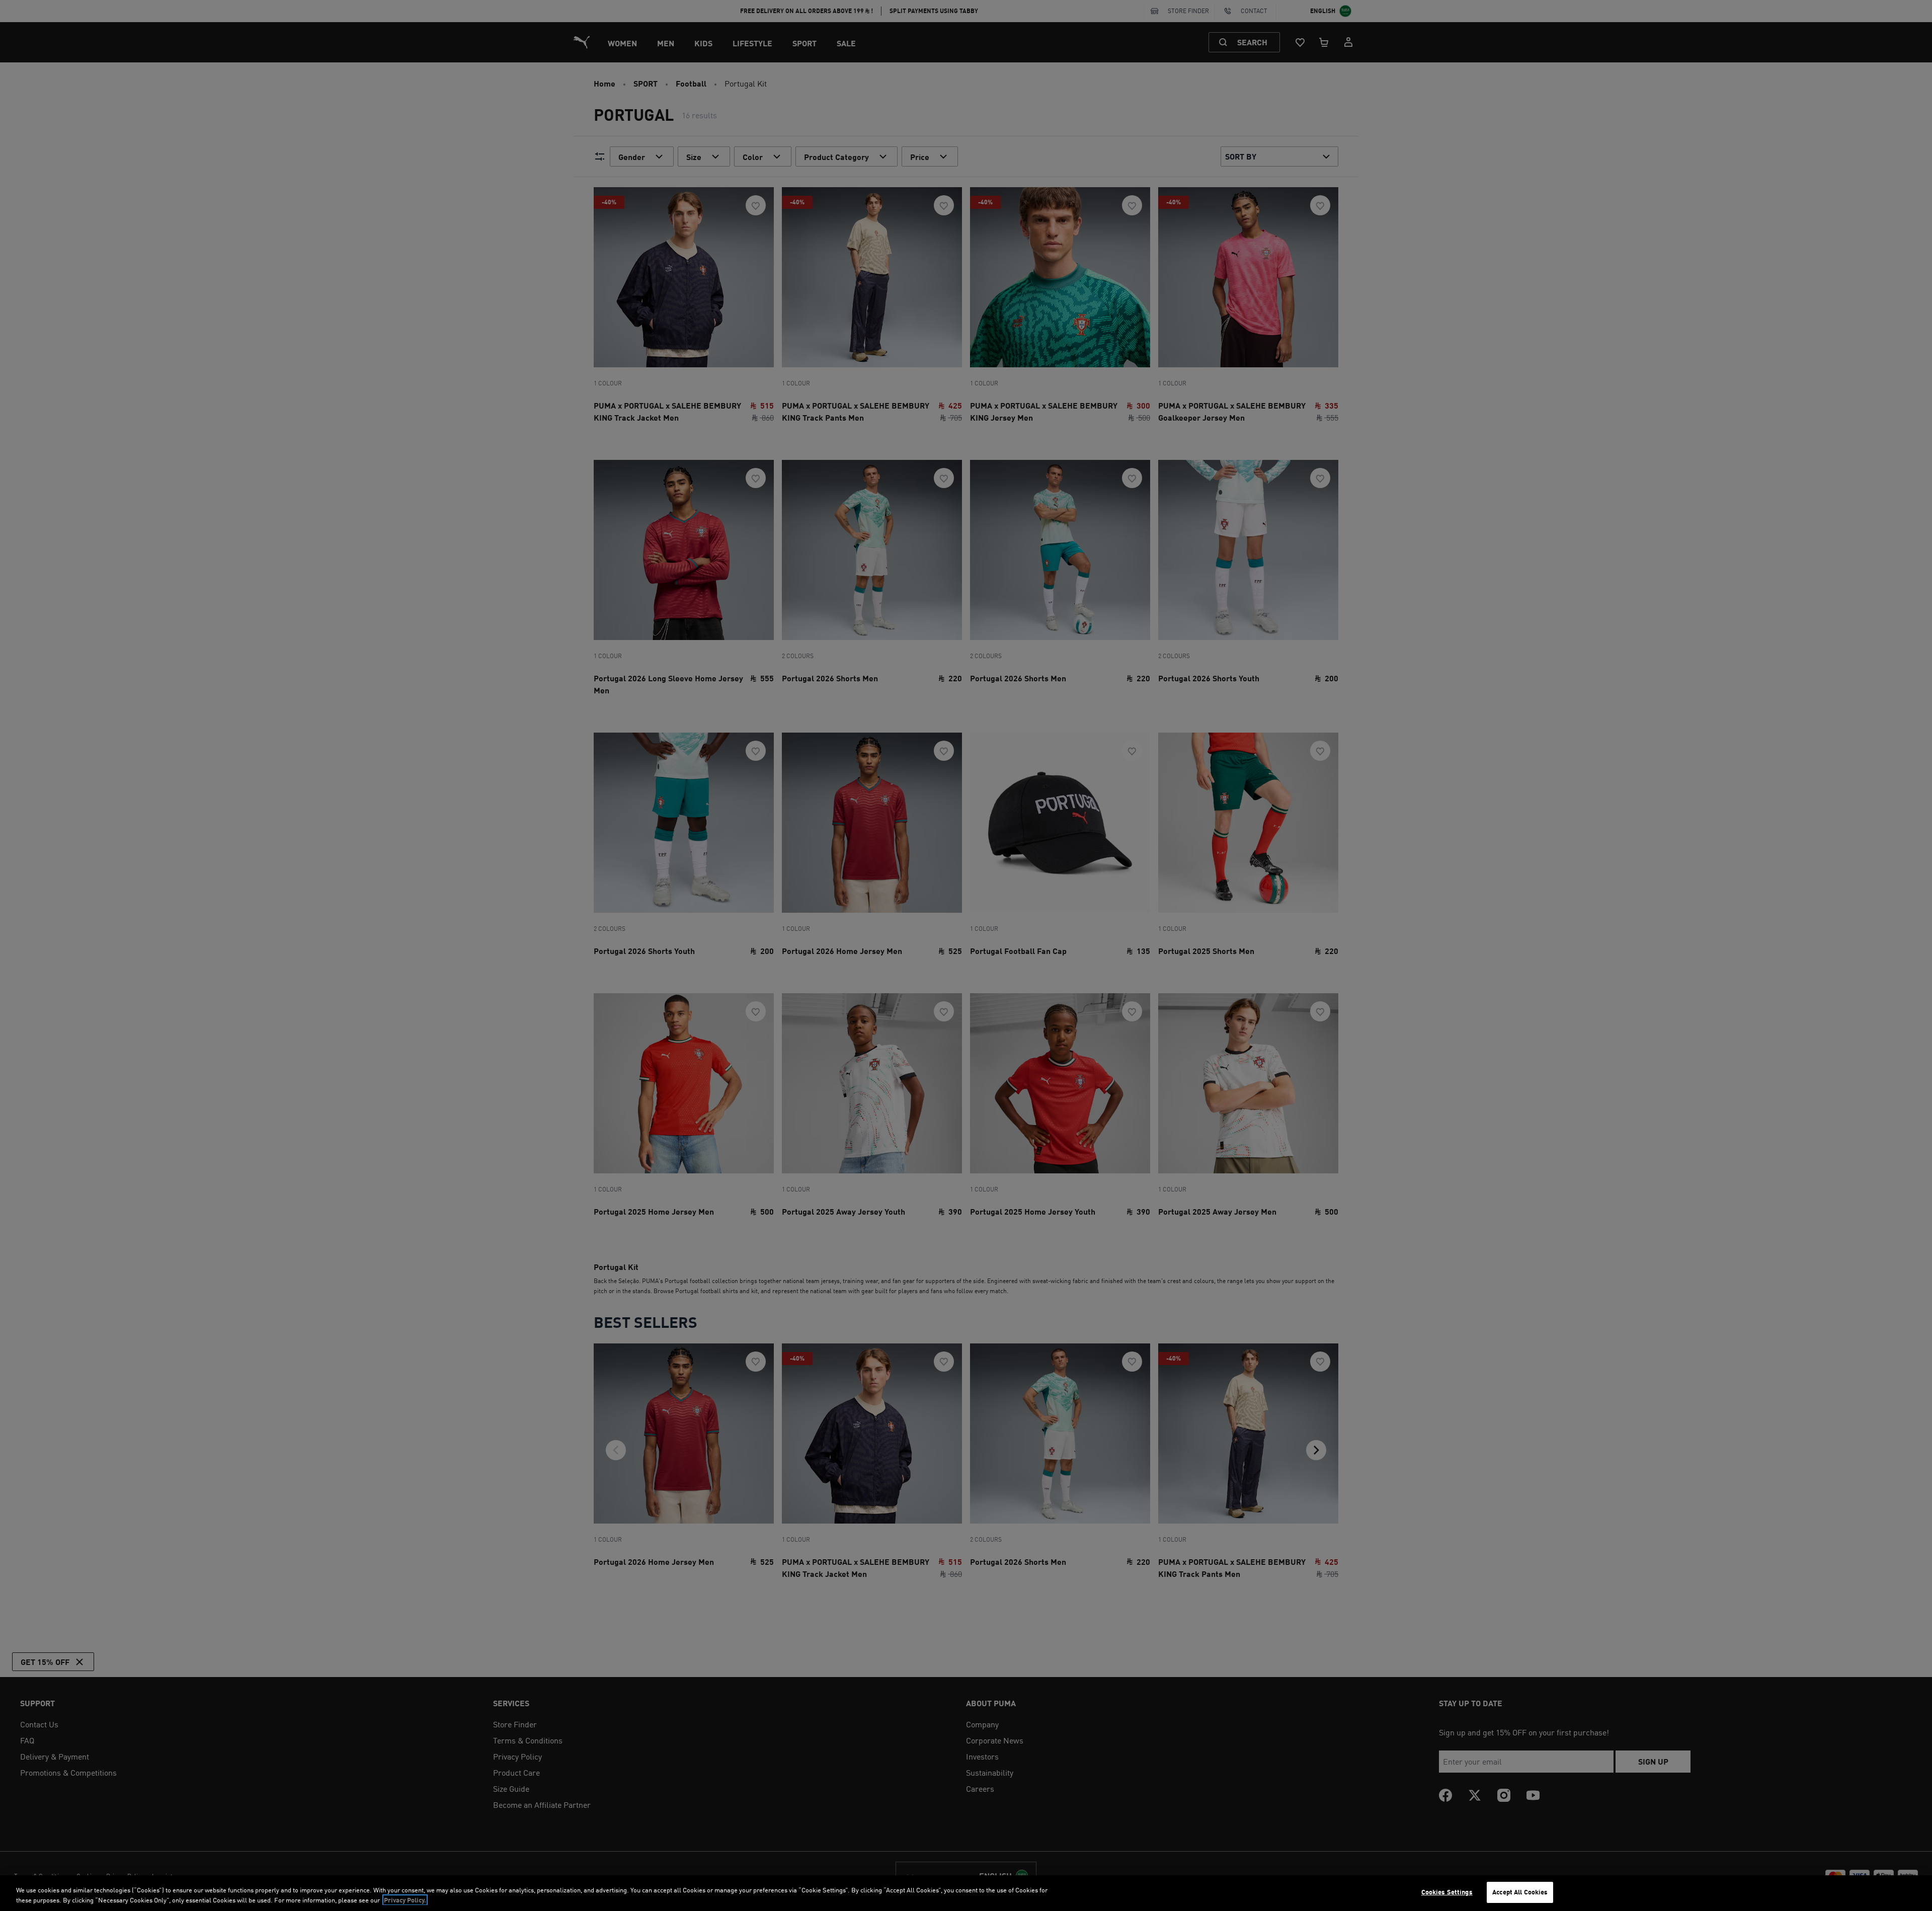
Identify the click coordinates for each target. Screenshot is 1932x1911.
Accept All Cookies (1520, 1892)
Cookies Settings (1447, 1892)
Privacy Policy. (405, 1900)
